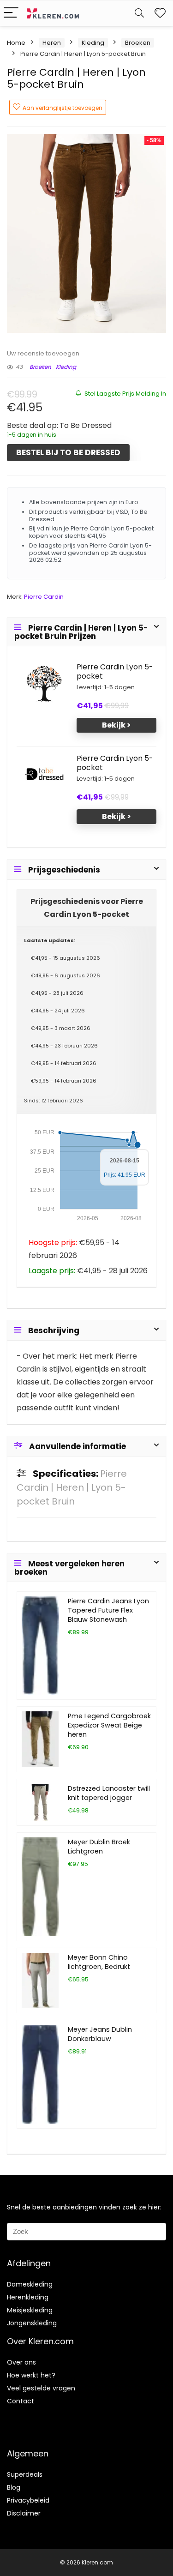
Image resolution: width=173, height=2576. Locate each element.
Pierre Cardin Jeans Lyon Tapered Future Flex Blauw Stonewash (108, 1610)
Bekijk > (116, 725)
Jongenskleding (32, 2323)
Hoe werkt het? (31, 2375)
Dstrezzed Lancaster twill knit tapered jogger (109, 1793)
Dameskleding (30, 2284)
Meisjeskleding (30, 2310)
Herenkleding (28, 2297)
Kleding (93, 43)
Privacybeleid (28, 2500)
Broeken (138, 43)
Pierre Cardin (44, 597)
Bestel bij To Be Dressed (68, 452)
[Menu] (11, 13)
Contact (21, 2401)
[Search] (139, 13)
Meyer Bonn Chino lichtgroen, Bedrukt (99, 1962)
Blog (14, 2487)
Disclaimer (24, 2513)
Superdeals (25, 2474)
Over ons (21, 2362)
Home (16, 43)
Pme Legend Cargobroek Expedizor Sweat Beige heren (109, 1725)
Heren (52, 43)
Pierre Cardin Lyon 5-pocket (115, 672)
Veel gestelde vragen (41, 2388)
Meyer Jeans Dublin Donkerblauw (100, 2034)
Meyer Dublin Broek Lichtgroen (99, 1847)
